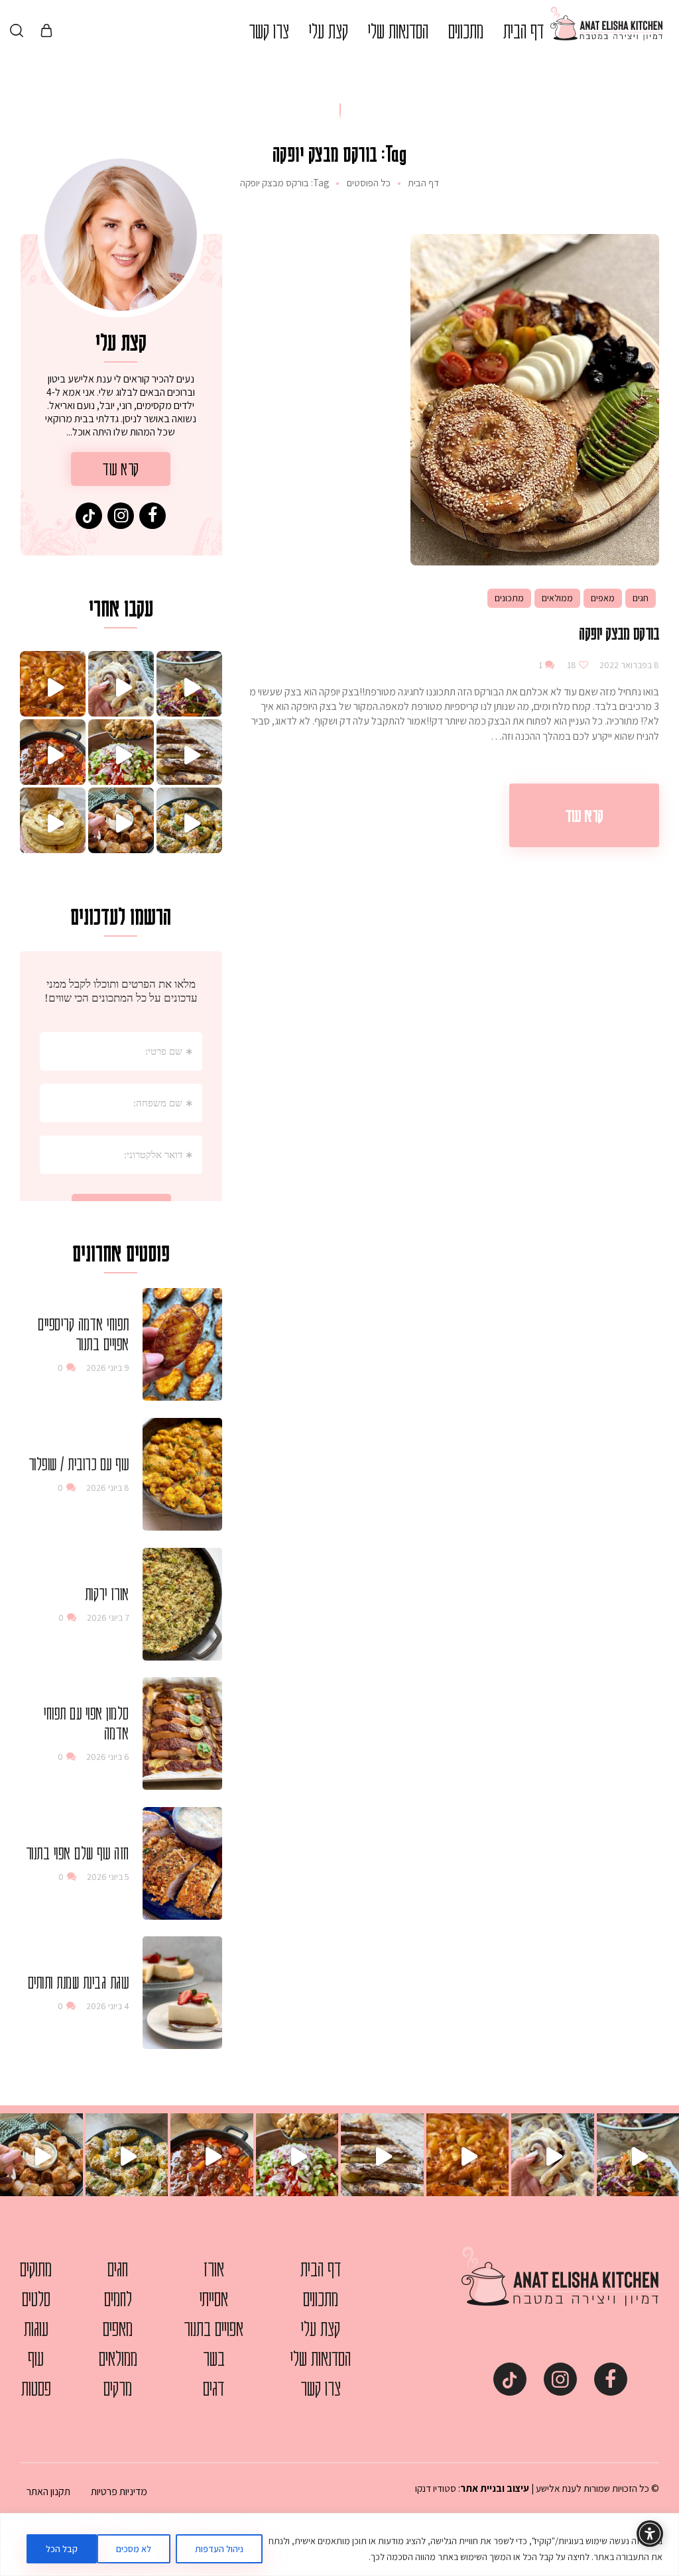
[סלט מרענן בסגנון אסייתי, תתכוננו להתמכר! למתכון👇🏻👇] (189, 684)
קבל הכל (62, 2549)
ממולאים (557, 598)
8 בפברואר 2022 (628, 665)
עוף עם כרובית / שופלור (79, 1464)
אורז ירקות (107, 1594)
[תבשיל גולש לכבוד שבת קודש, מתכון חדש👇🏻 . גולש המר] (53, 752)
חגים (641, 598)
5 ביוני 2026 (108, 1877)
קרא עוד (584, 815)
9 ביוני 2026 (108, 1368)
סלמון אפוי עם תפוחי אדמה (87, 1723)
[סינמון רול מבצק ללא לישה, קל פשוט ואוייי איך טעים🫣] (121, 684)
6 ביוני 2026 (108, 1757)
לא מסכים (134, 2549)
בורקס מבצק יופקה (619, 633)
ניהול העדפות (219, 2549)
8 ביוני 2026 (108, 1488)
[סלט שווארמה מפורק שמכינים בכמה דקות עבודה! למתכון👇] (121, 752)
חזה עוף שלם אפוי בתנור (78, 1853)
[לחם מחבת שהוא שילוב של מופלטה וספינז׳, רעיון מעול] (53, 820)
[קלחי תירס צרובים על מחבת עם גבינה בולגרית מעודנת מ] (189, 820)
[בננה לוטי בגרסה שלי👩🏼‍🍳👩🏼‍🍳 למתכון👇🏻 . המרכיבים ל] (189, 752)
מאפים (603, 598)
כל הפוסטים (369, 183)
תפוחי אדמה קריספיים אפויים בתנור (84, 1334)
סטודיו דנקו (436, 2488)
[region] (339, 2545)
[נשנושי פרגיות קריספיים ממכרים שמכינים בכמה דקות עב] (121, 820)
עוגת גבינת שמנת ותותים (79, 1982)
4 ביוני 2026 (108, 2006)
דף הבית (423, 183)
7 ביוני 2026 (108, 1617)
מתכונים (509, 598)
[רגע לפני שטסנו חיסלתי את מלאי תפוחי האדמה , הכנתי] (53, 684)
